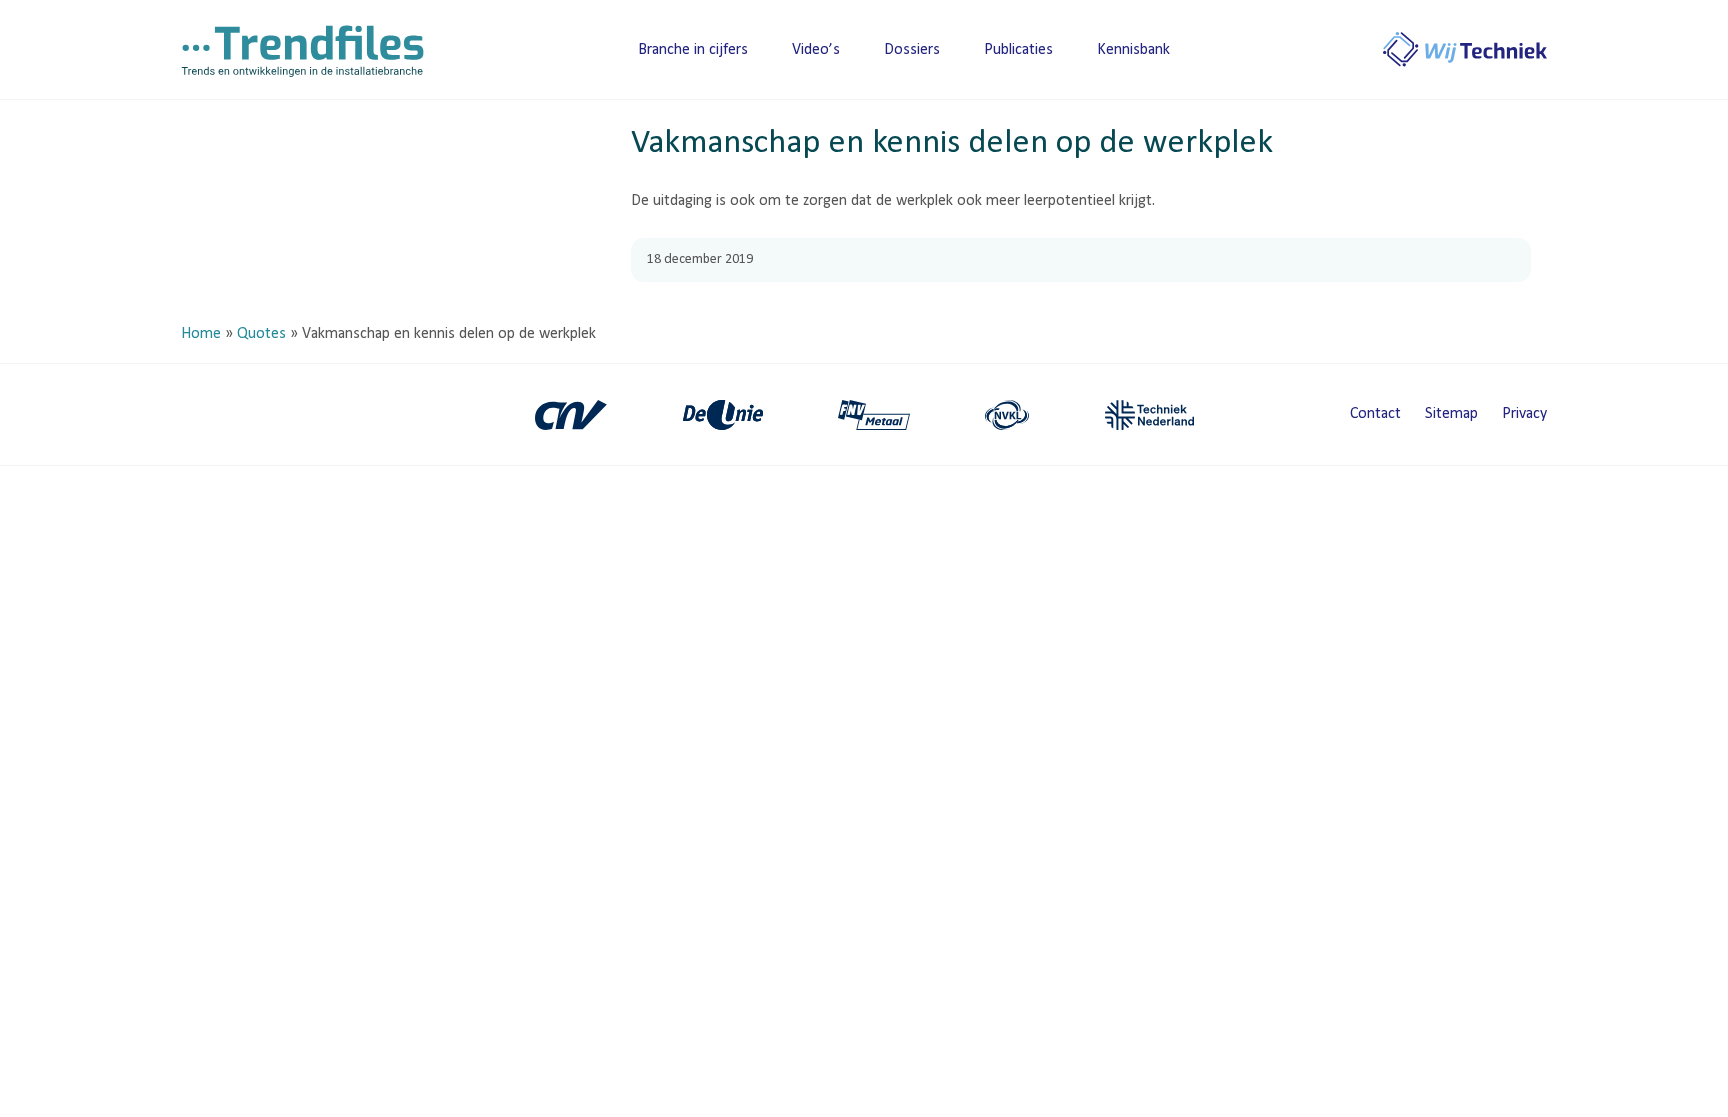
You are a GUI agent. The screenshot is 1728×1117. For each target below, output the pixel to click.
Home (201, 334)
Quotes (261, 334)
